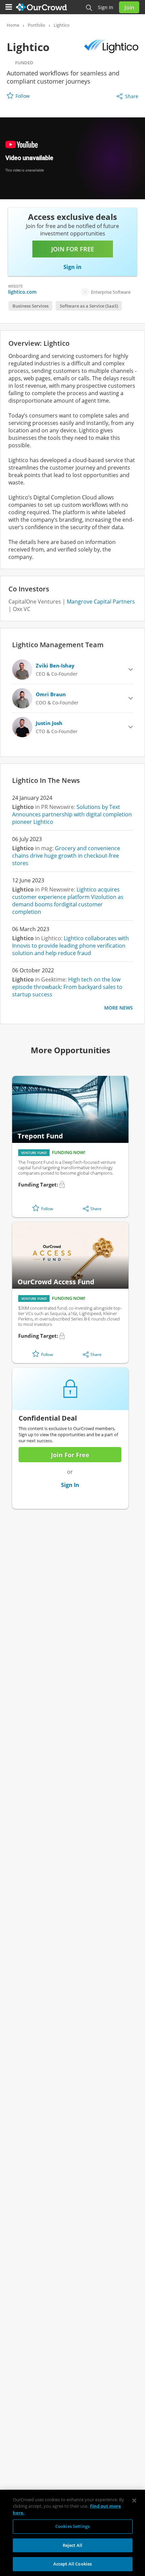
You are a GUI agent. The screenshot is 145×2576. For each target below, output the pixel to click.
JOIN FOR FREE (73, 249)
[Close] (134, 2501)
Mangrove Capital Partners (101, 602)
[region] (72, 2533)
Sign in (106, 7)
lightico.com (22, 292)
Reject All (72, 2545)
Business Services (31, 306)
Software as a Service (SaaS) (89, 306)
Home (13, 25)
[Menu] (9, 7)
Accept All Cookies (72, 2564)
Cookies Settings (72, 2526)
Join (129, 7)
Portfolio (36, 25)
